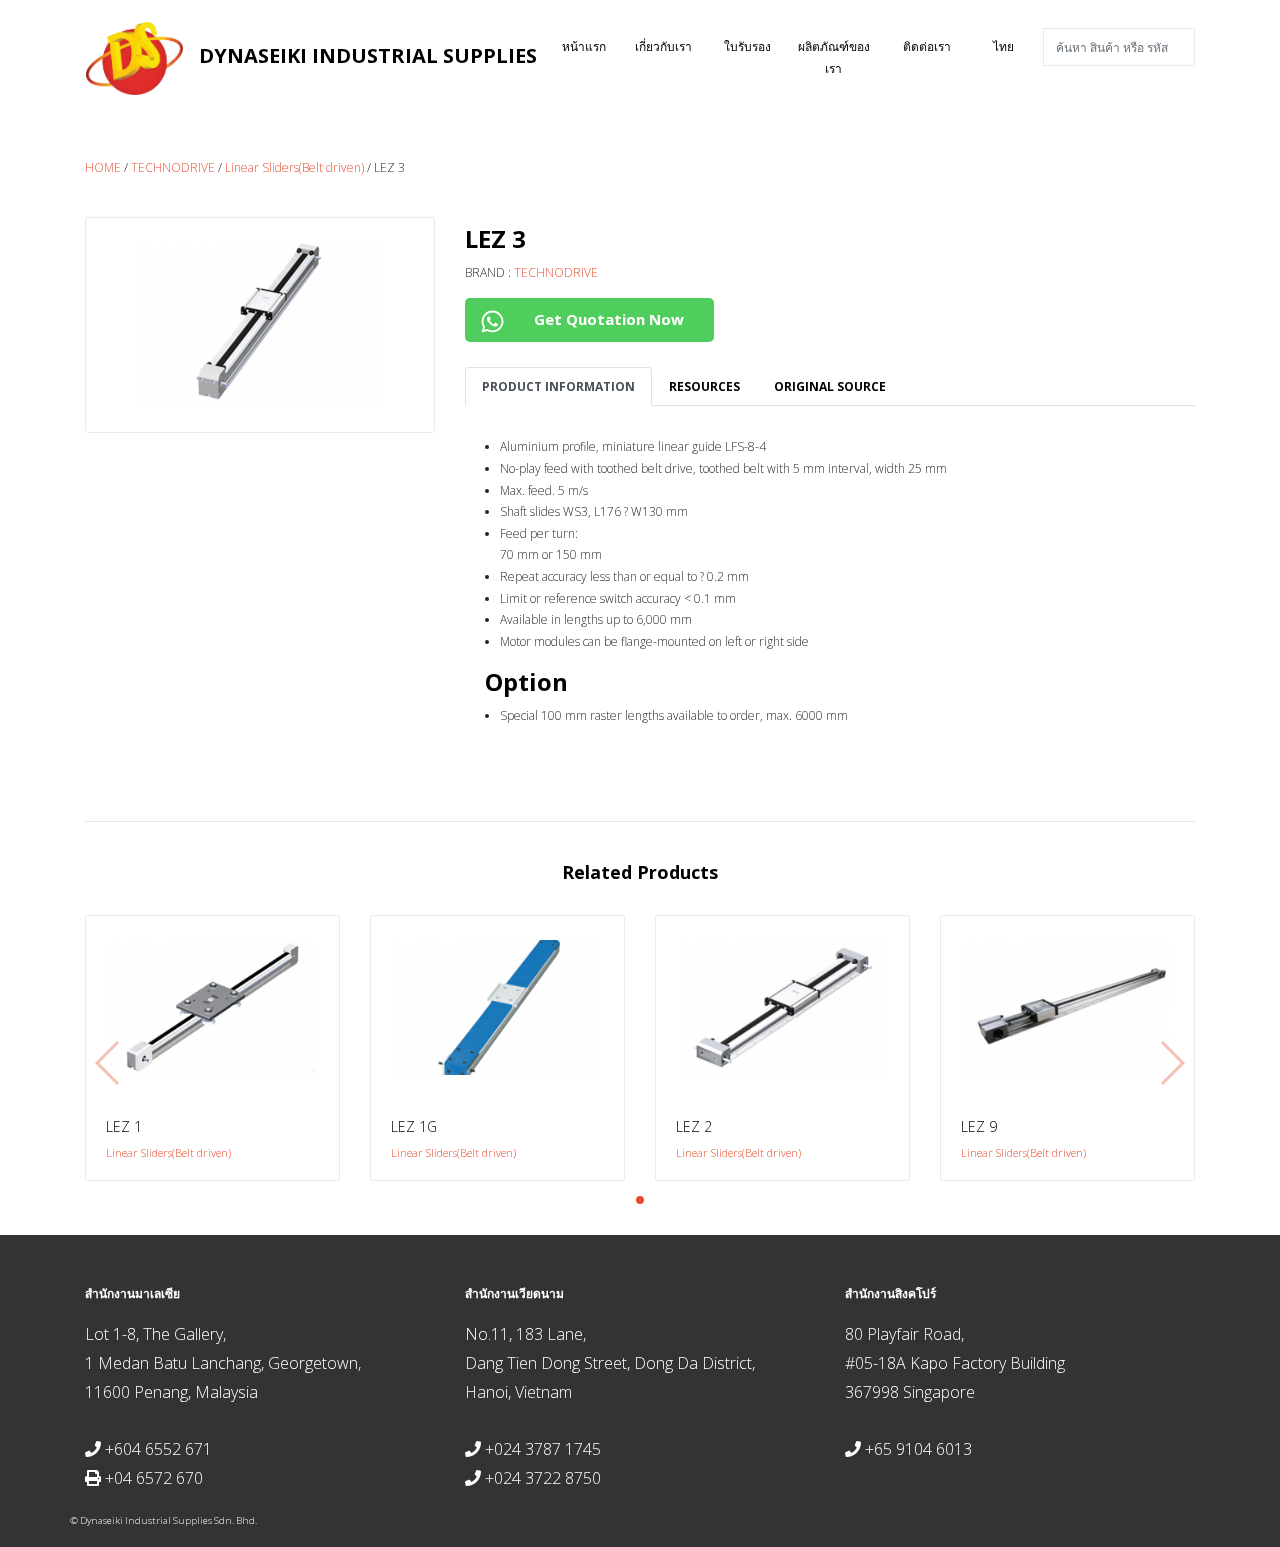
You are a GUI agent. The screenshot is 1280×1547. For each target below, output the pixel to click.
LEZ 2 (694, 1126)
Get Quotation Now (607, 319)
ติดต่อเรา (927, 46)
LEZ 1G (414, 1126)
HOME (103, 167)
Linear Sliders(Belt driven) (294, 167)
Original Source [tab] (830, 386)
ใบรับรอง (747, 46)
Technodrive (173, 167)
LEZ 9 (979, 1126)
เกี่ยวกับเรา (663, 46)
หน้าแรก (593, 46)
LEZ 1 (124, 1126)
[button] (640, 1200)
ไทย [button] (1003, 46)
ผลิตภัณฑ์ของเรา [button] (834, 57)
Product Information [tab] (558, 386)
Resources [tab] (704, 386)
